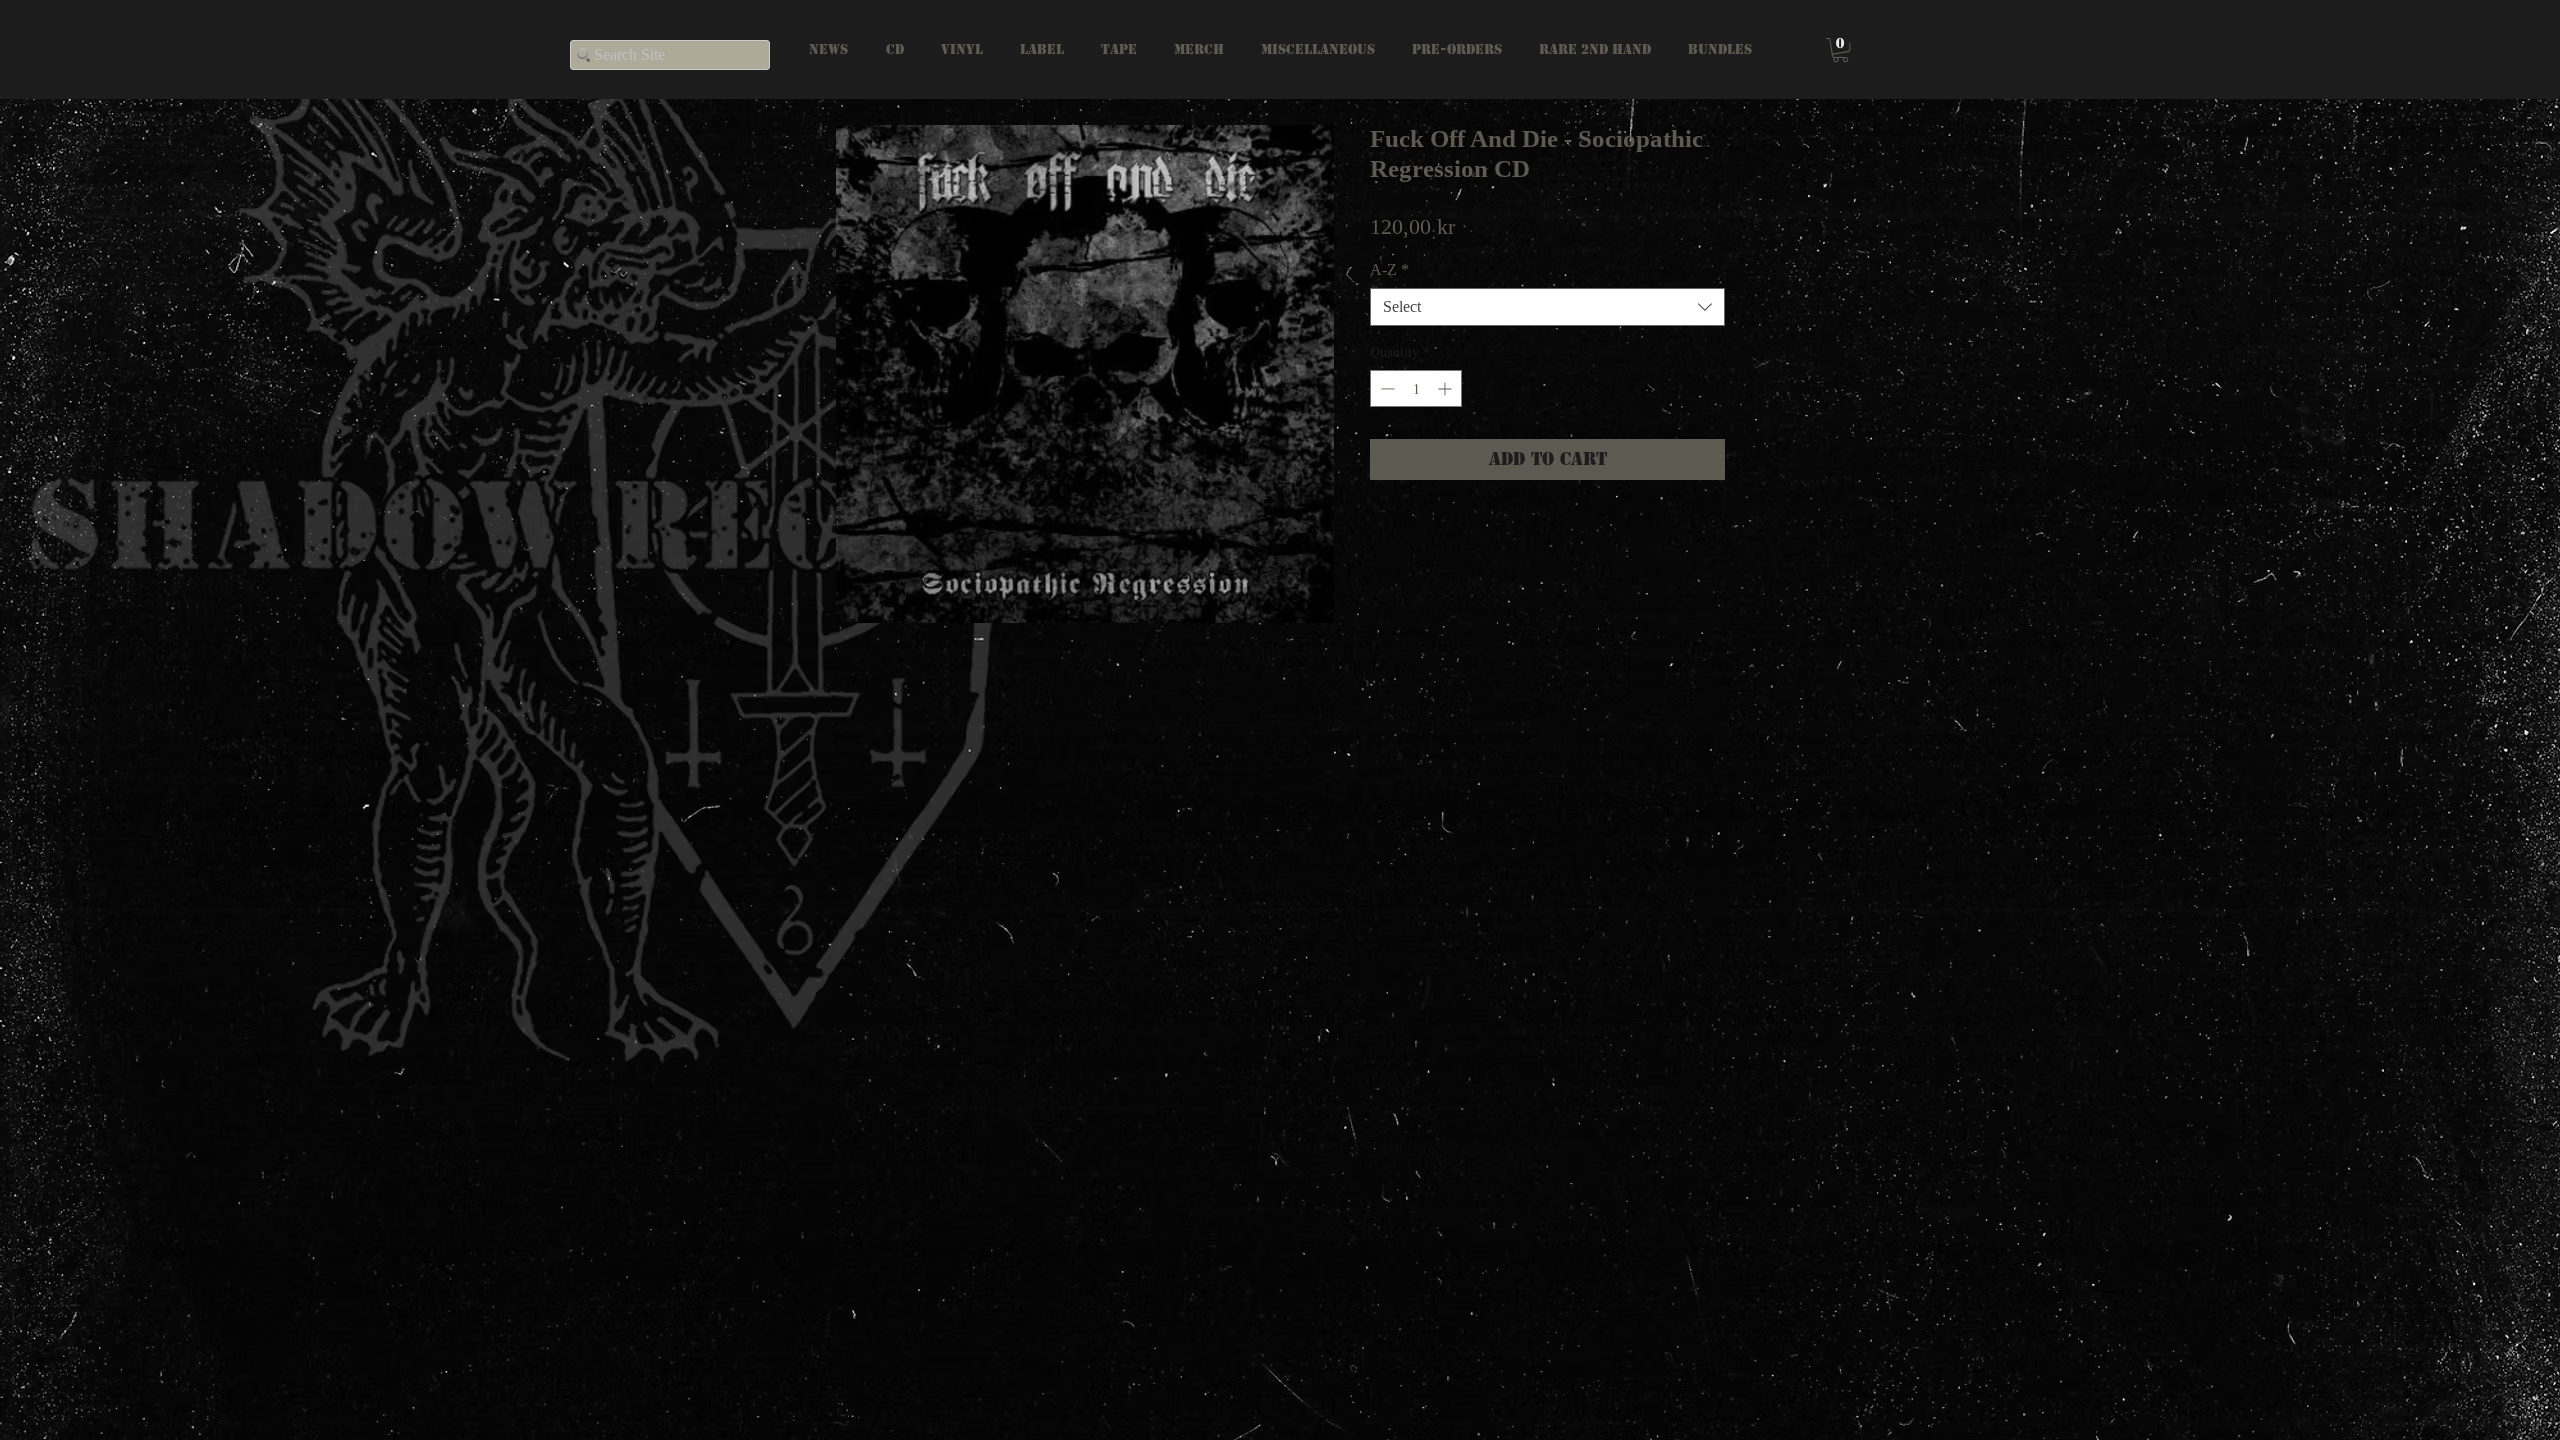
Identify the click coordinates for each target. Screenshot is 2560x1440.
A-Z (1389, 269)
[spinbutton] (1416, 388)
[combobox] (1547, 307)
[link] (1840, 50)
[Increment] (1446, 388)
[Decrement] (1385, 388)
